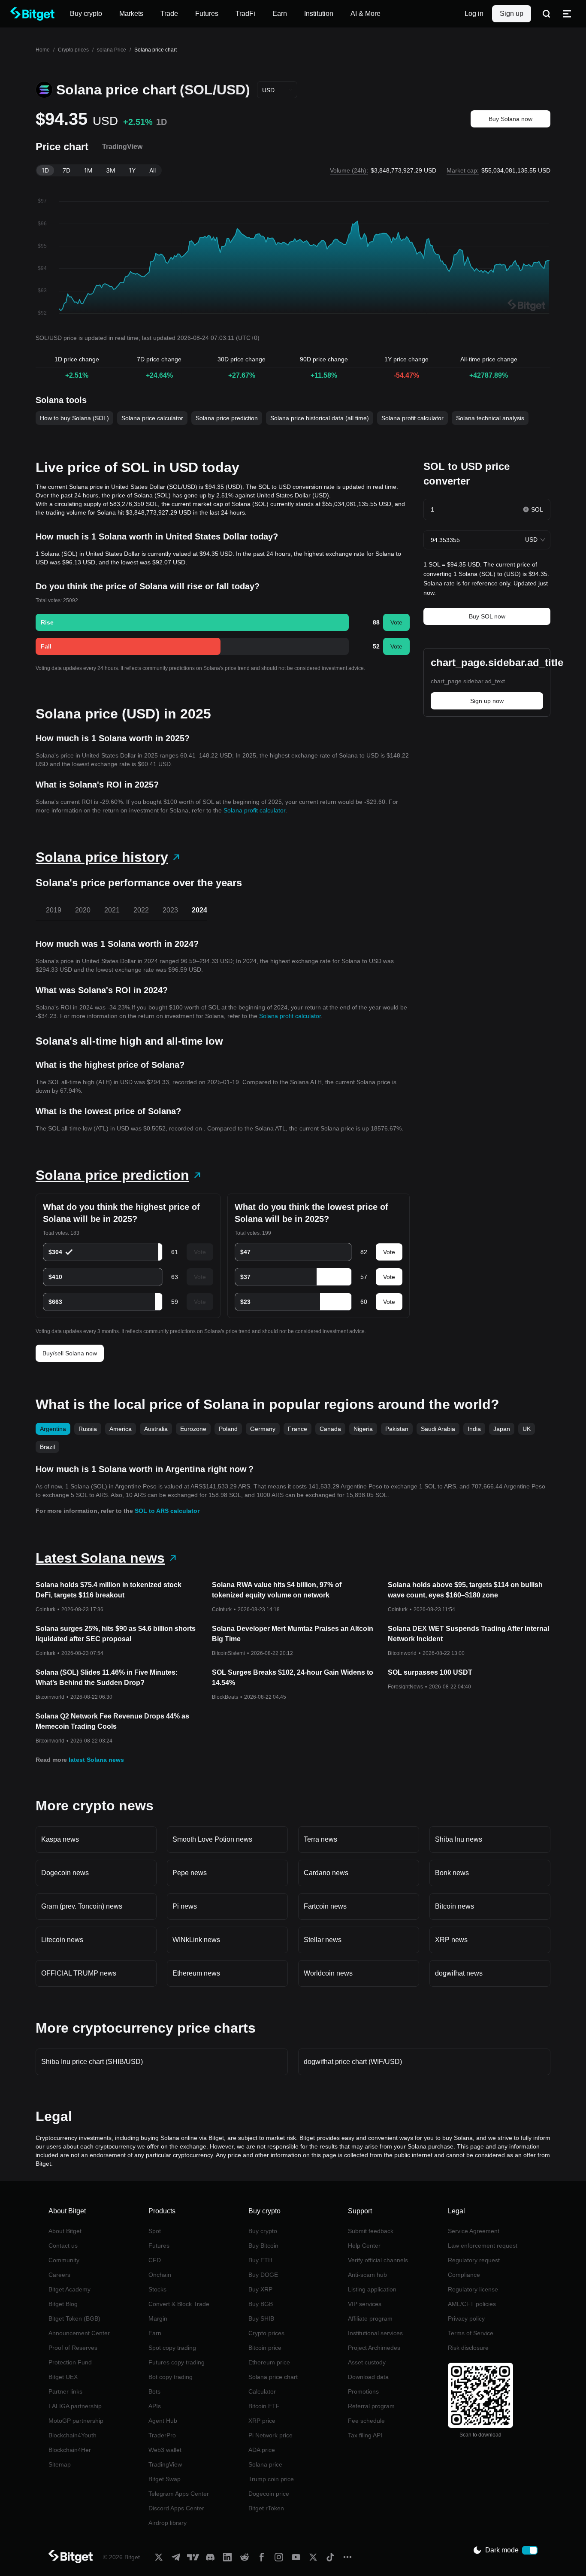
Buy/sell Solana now (70, 1353)
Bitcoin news (455, 1906)
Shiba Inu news (459, 1839)
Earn (155, 2333)
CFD (155, 2260)
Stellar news (323, 1940)
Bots (154, 2391)
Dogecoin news (65, 1873)
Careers (59, 2275)
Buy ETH (260, 2260)
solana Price (112, 50)
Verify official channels (378, 2260)
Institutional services (375, 2333)
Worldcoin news (328, 1973)
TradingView (165, 2464)
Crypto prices (73, 50)
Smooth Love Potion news (212, 1839)
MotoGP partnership (76, 2421)
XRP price (262, 2421)
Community (64, 2260)
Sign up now (487, 701)
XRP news (451, 1940)
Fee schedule (366, 2421)
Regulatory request (474, 2260)
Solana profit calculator (412, 418)
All (153, 170)
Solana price (265, 2464)
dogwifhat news (459, 1973)
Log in (474, 14)
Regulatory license (473, 2289)
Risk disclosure (468, 2348)
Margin (158, 2318)
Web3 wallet (165, 2450)
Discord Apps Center (176, 2508)
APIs (155, 2406)
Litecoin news (62, 1940)
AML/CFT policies (472, 2304)
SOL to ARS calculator (167, 1511)
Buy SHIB (261, 2318)
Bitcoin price (265, 2348)
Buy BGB (261, 2304)
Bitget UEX (63, 2377)
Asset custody (367, 2362)
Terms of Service (471, 2333)
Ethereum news (196, 1973)
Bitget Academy (69, 2289)
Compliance (464, 2275)
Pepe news (190, 1873)
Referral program (371, 2406)
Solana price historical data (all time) (320, 418)
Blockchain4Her (70, 2450)
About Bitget (65, 2231)
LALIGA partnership (75, 2406)
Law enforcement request (483, 2246)
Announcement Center (79, 2333)
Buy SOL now (487, 616)
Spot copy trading (172, 2348)
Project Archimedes (374, 2348)
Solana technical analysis (490, 418)
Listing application (372, 2289)
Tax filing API (365, 2435)
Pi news (185, 1906)
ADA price (262, 2450)
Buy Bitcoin (263, 2246)
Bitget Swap (165, 2479)
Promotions (363, 2391)
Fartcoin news (325, 1906)
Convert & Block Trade (179, 2304)
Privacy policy (466, 2318)
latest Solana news (96, 1760)
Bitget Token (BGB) (74, 2318)
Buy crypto (263, 2231)
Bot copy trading (171, 2377)
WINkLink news (196, 1940)
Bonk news (452, 1873)
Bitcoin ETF (264, 2406)
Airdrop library (168, 2523)
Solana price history (102, 857)
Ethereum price (269, 2362)
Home (43, 50)
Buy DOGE (263, 2275)
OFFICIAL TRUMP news (79, 1973)
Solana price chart (273, 2377)
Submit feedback (371, 2231)
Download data (368, 2377)
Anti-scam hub (367, 2275)
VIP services (365, 2304)
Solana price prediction (227, 418)
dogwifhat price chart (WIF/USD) (353, 2062)
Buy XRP (260, 2289)
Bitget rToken (266, 2508)
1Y (132, 170)
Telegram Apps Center (179, 2494)
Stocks (157, 2289)
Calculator (262, 2391)
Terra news (320, 1839)
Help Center (364, 2246)
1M (88, 170)
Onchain (160, 2275)
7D (66, 170)
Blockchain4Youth (72, 2435)
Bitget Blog (63, 2304)
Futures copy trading (177, 2362)
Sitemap (60, 2464)
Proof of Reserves (73, 2348)
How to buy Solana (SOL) (74, 418)
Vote (396, 622)
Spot (155, 2231)
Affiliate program (370, 2318)
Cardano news (326, 1873)
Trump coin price (271, 2479)
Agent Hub (163, 2421)
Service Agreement (474, 2231)
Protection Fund (70, 2362)
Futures (159, 2246)
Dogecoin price (269, 2494)
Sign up (512, 14)
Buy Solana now (510, 119)
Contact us (63, 2246)
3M (110, 170)
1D (45, 170)
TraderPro (162, 2435)
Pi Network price (270, 2435)
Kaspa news (60, 1839)
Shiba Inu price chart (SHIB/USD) (92, 2062)
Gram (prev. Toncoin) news (82, 1906)
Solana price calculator (152, 418)
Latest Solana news (100, 1558)
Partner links (65, 2391)
